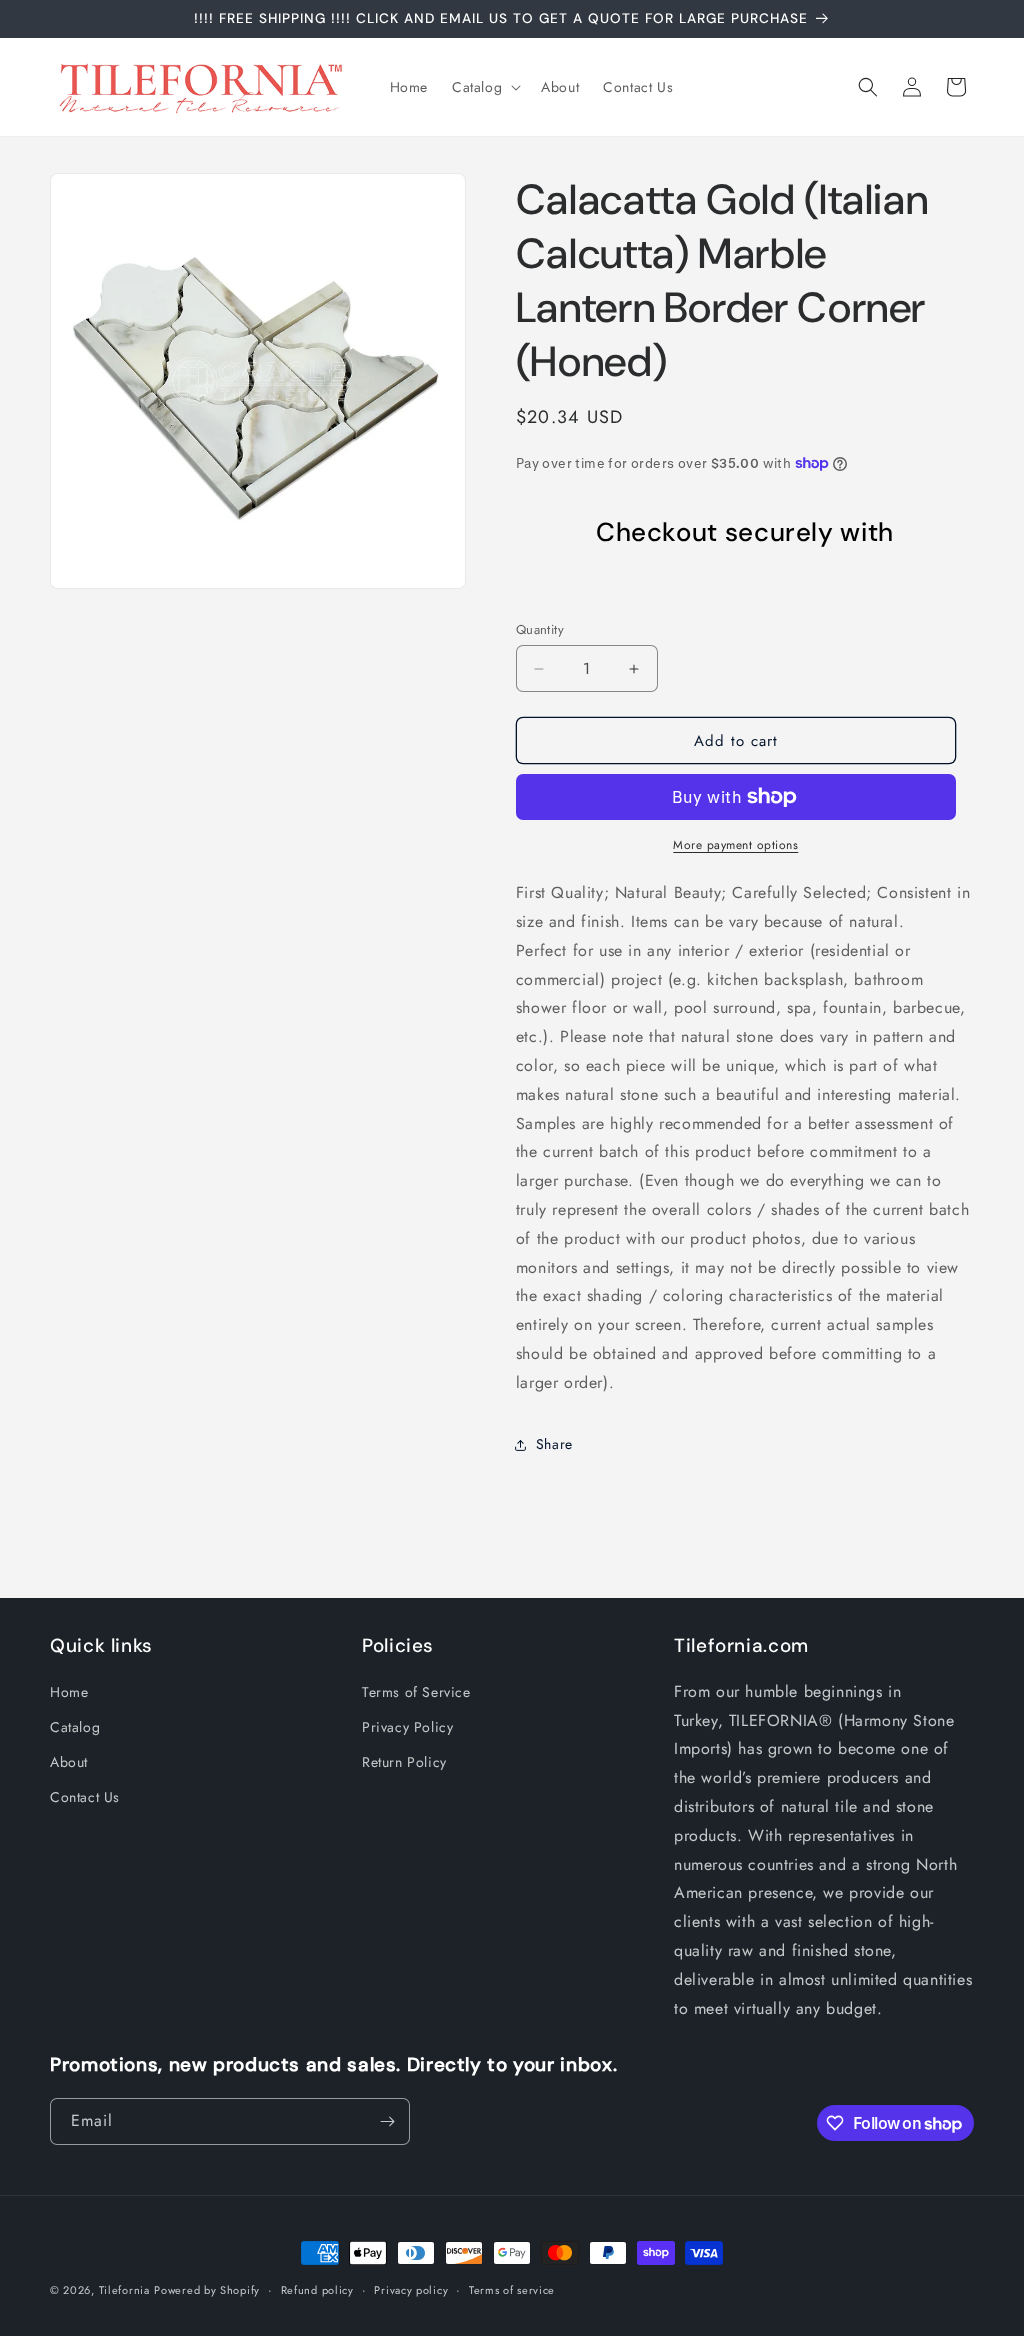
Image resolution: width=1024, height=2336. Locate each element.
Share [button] (554, 1444)
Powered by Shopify (207, 2290)
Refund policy (317, 2290)
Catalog (75, 1727)
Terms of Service (416, 1692)
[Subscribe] (387, 2121)
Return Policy (404, 1762)
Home (69, 1692)
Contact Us (85, 1797)
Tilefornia (124, 2290)
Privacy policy (411, 2290)
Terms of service (512, 2290)
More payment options (735, 845)
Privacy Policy (407, 1727)
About (69, 1762)
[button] (484, 87)
